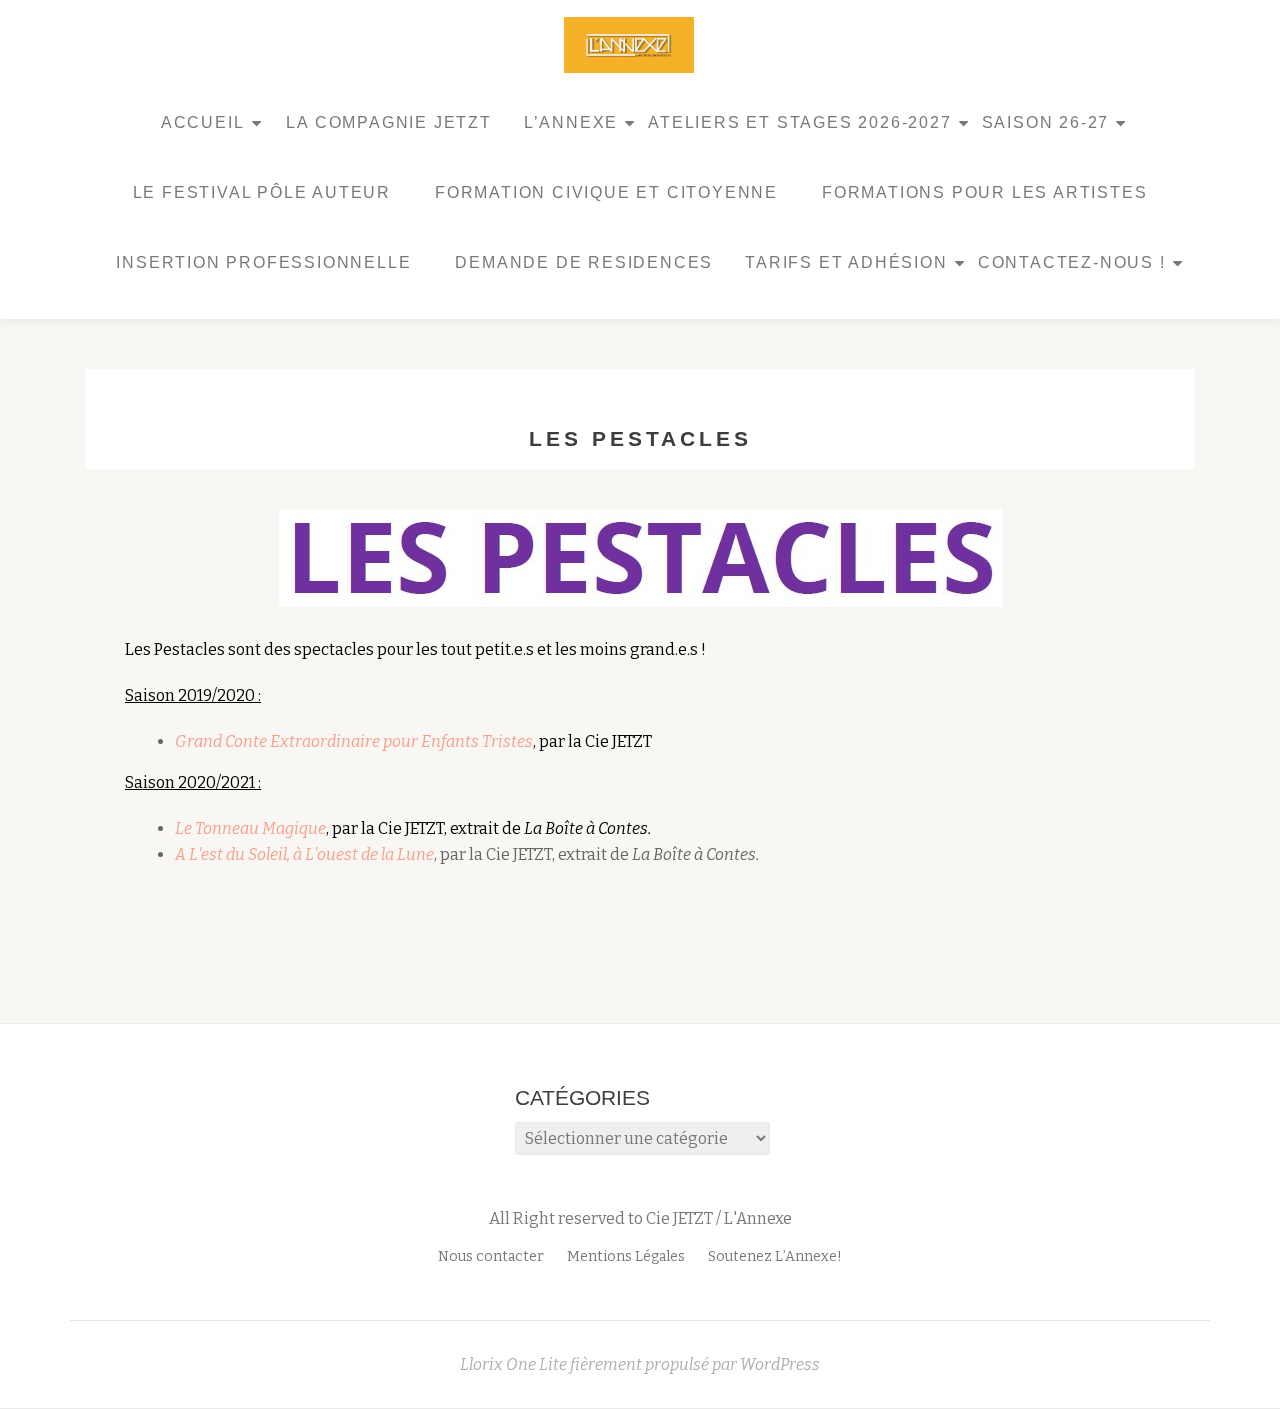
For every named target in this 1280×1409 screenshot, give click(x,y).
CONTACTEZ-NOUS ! (1072, 262)
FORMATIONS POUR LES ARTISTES (984, 192)
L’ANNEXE (571, 122)
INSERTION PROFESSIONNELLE (263, 262)
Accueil (203, 122)
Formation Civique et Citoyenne (606, 192)
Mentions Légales (626, 1256)
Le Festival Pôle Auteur (262, 192)
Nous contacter (491, 1256)
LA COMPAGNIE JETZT (388, 122)
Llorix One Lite (515, 1364)
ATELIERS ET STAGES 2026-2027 (799, 122)
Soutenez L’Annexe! (775, 1256)
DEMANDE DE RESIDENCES (584, 262)
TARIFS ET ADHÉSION (846, 262)
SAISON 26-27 (1046, 122)
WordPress (780, 1364)
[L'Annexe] (633, 45)
